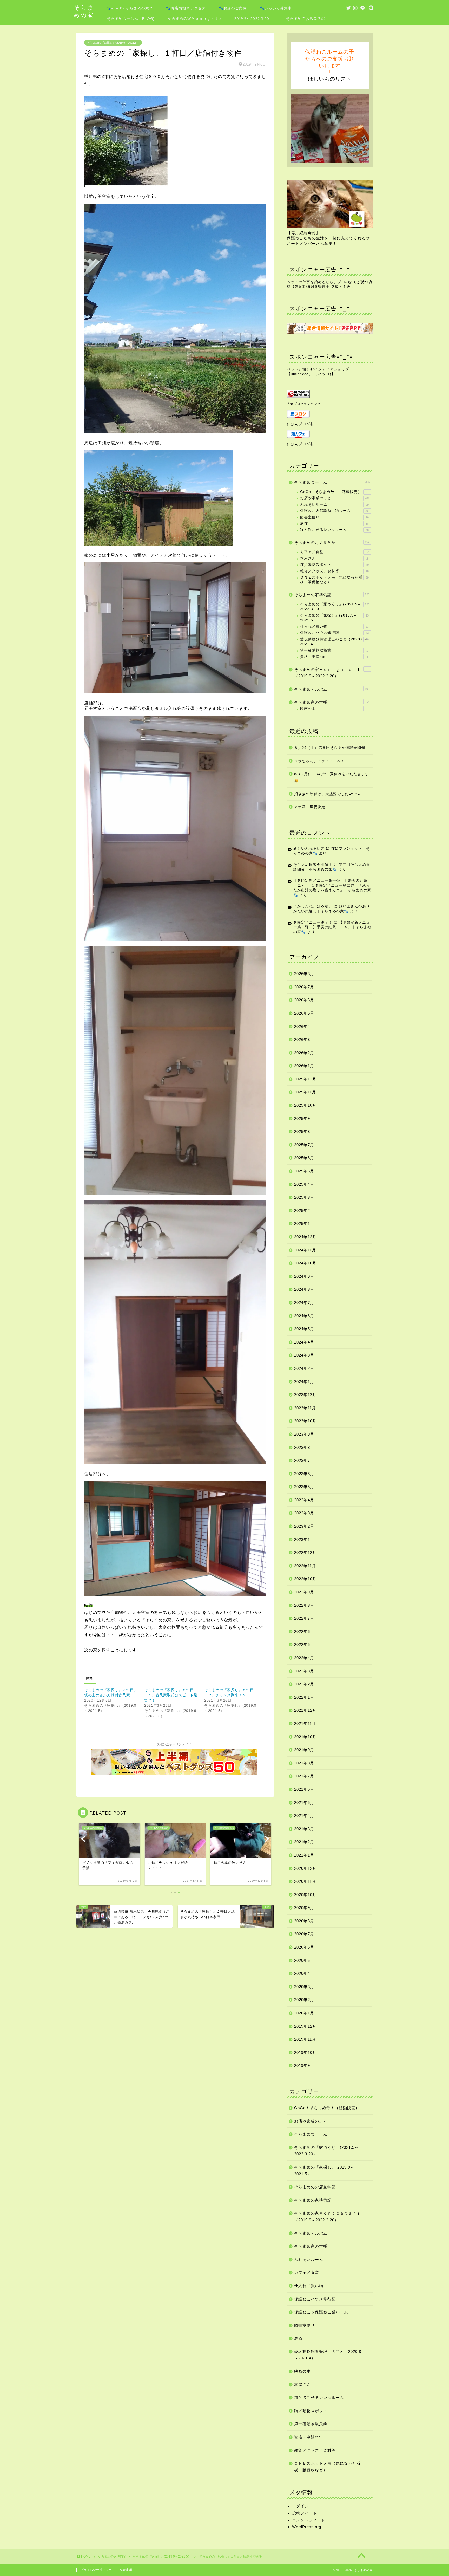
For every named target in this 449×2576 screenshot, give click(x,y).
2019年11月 (305, 2039)
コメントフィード (309, 2520)
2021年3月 (304, 1829)
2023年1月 (304, 1539)
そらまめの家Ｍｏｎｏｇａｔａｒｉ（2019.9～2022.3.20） (220, 18)
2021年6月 (304, 1789)
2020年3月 (304, 1987)
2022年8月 (304, 1605)
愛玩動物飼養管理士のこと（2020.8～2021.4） (334, 642)
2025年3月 (304, 1197)
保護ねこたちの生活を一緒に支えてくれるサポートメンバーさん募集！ (328, 238)
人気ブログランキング (304, 404)
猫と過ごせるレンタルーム (334, 530)
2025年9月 (304, 1118)
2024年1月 (304, 1382)
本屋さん (334, 558)
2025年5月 (304, 1171)
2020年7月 (304, 1934)
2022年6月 (304, 1631)
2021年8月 (304, 1763)
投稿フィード (305, 2513)
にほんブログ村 (301, 424)
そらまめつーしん (332, 482)
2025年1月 (304, 1224)
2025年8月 (304, 1131)
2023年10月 (305, 1421)
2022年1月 (304, 1697)
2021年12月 (305, 1710)
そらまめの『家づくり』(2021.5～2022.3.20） (335, 606)
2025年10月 (305, 1105)
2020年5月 (304, 1960)
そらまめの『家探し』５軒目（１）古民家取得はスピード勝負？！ (171, 1695)
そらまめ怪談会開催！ (313, 865)
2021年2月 (304, 1842)
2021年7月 (304, 1776)
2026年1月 (304, 1066)
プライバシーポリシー (96, 2570)
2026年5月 (304, 1013)
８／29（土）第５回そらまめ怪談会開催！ (332, 748)
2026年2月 (304, 1053)
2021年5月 (304, 1803)
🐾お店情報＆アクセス (186, 8)
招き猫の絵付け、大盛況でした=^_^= (327, 794)
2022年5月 (304, 1644)
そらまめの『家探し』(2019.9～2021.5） (113, 43)
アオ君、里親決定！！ (314, 807)
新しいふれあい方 (309, 849)
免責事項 (126, 2570)
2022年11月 (305, 1566)
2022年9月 (304, 1592)
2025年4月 (304, 1184)
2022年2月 (304, 1684)
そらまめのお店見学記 (306, 18)
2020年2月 (304, 2000)
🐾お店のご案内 (233, 8)
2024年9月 (304, 1276)
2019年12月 (305, 2026)
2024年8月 (304, 1289)
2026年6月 (304, 1000)
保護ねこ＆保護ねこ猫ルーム (335, 511)
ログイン (300, 2506)
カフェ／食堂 (334, 552)
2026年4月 (304, 1026)
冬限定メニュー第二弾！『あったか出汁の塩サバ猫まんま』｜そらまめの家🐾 (332, 890)
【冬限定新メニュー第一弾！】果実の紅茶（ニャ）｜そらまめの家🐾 (332, 927)
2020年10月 (305, 1895)
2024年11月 (305, 1250)
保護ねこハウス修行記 (334, 633)
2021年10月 (305, 1737)
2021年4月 (304, 1816)
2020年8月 (304, 1921)
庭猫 (334, 524)
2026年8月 (304, 974)
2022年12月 (305, 1552)
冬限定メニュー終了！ (313, 922)
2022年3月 (304, 1671)
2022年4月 (304, 1658)
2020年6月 (304, 1947)
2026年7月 (304, 987)
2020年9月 (304, 1908)
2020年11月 (305, 1881)
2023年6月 (304, 1474)
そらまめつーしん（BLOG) (131, 18)
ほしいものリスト (330, 79)
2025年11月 (305, 1092)
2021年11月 (305, 1724)
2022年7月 (304, 1618)
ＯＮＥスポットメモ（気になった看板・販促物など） (334, 580)
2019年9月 (304, 2065)
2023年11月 (305, 1408)
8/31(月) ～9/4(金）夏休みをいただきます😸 (332, 777)
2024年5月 (304, 1329)
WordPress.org (307, 2527)
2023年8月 (304, 1447)
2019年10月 (305, 2052)
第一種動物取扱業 (334, 650)
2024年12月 (305, 1237)
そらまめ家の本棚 (331, 702)
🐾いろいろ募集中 (276, 8)
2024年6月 (304, 1316)
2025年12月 (305, 1079)
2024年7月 (304, 1303)
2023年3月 (304, 1513)
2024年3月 (304, 1355)
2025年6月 (304, 1158)
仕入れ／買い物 (334, 627)
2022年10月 (305, 1579)
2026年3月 (304, 1039)
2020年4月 (304, 1973)
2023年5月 (304, 1487)
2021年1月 (304, 1855)
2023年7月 (304, 1460)
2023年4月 (304, 1500)
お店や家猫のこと (335, 498)
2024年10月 (305, 1263)
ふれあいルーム (334, 505)
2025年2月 (304, 1211)
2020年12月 (305, 1868)
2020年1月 (304, 2013)
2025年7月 (304, 1145)
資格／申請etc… (334, 657)
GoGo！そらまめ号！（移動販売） (334, 492)
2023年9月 (304, 1434)
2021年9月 (304, 1750)
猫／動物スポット (334, 565)
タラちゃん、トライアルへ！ (319, 761)
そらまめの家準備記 (332, 595)
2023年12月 (305, 1395)
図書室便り (334, 517)
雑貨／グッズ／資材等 (334, 571)
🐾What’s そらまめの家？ (130, 8)
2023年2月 (304, 1526)
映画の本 (334, 709)
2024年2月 (304, 1368)
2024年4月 (304, 1342)
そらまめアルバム (332, 689)
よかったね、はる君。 (313, 906)
